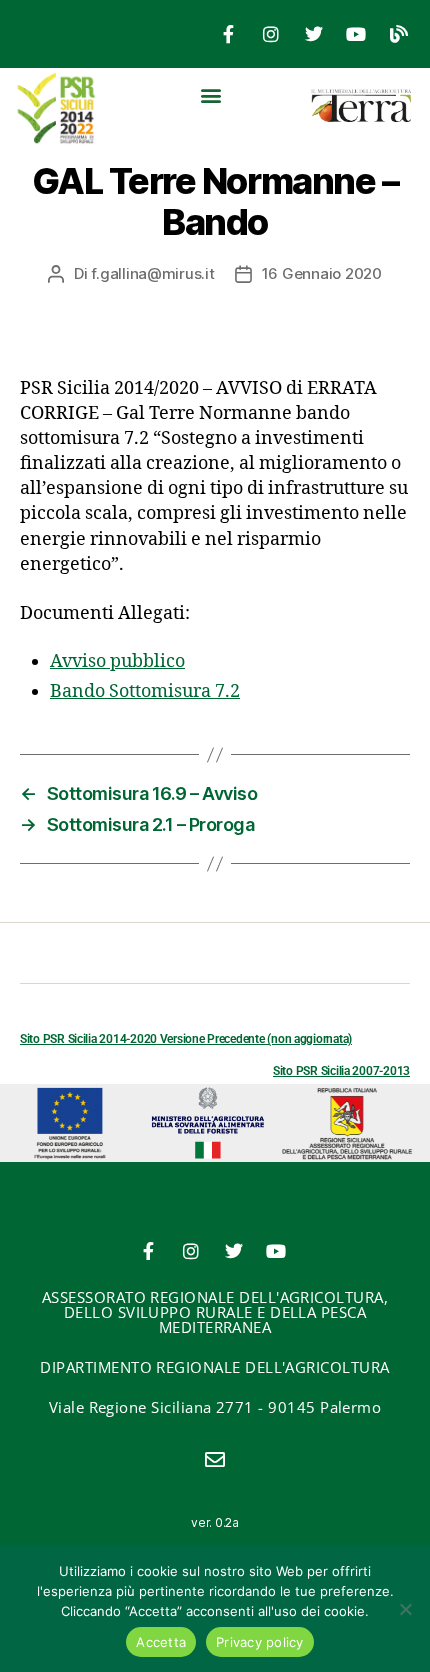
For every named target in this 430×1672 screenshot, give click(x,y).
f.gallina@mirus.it (152, 273)
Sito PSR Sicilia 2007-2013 (341, 1071)
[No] (405, 1609)
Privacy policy (260, 1642)
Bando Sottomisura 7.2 (145, 691)
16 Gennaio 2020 (322, 273)
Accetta (161, 1642)
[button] (210, 94)
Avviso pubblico (117, 661)
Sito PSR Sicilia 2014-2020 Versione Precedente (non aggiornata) (186, 1039)
